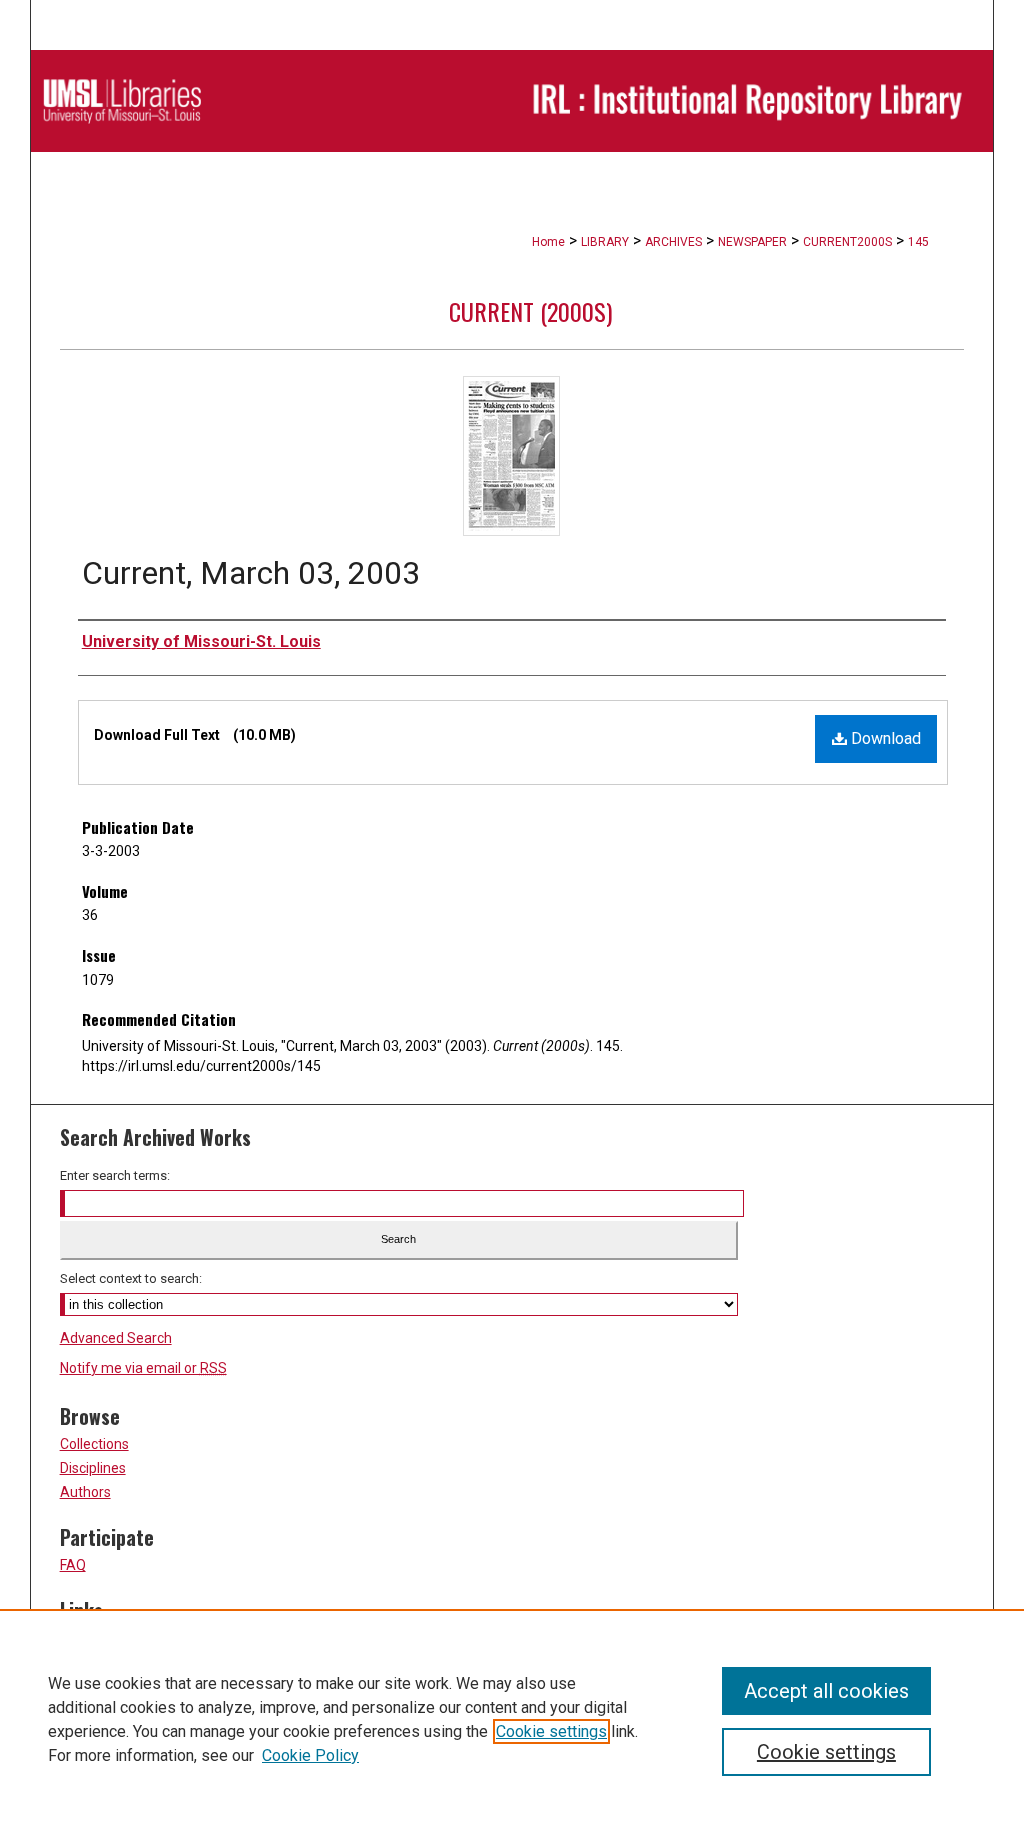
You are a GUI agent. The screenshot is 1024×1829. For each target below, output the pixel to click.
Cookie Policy (310, 1755)
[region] (512, 1719)
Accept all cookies (826, 1691)
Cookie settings (551, 1731)
